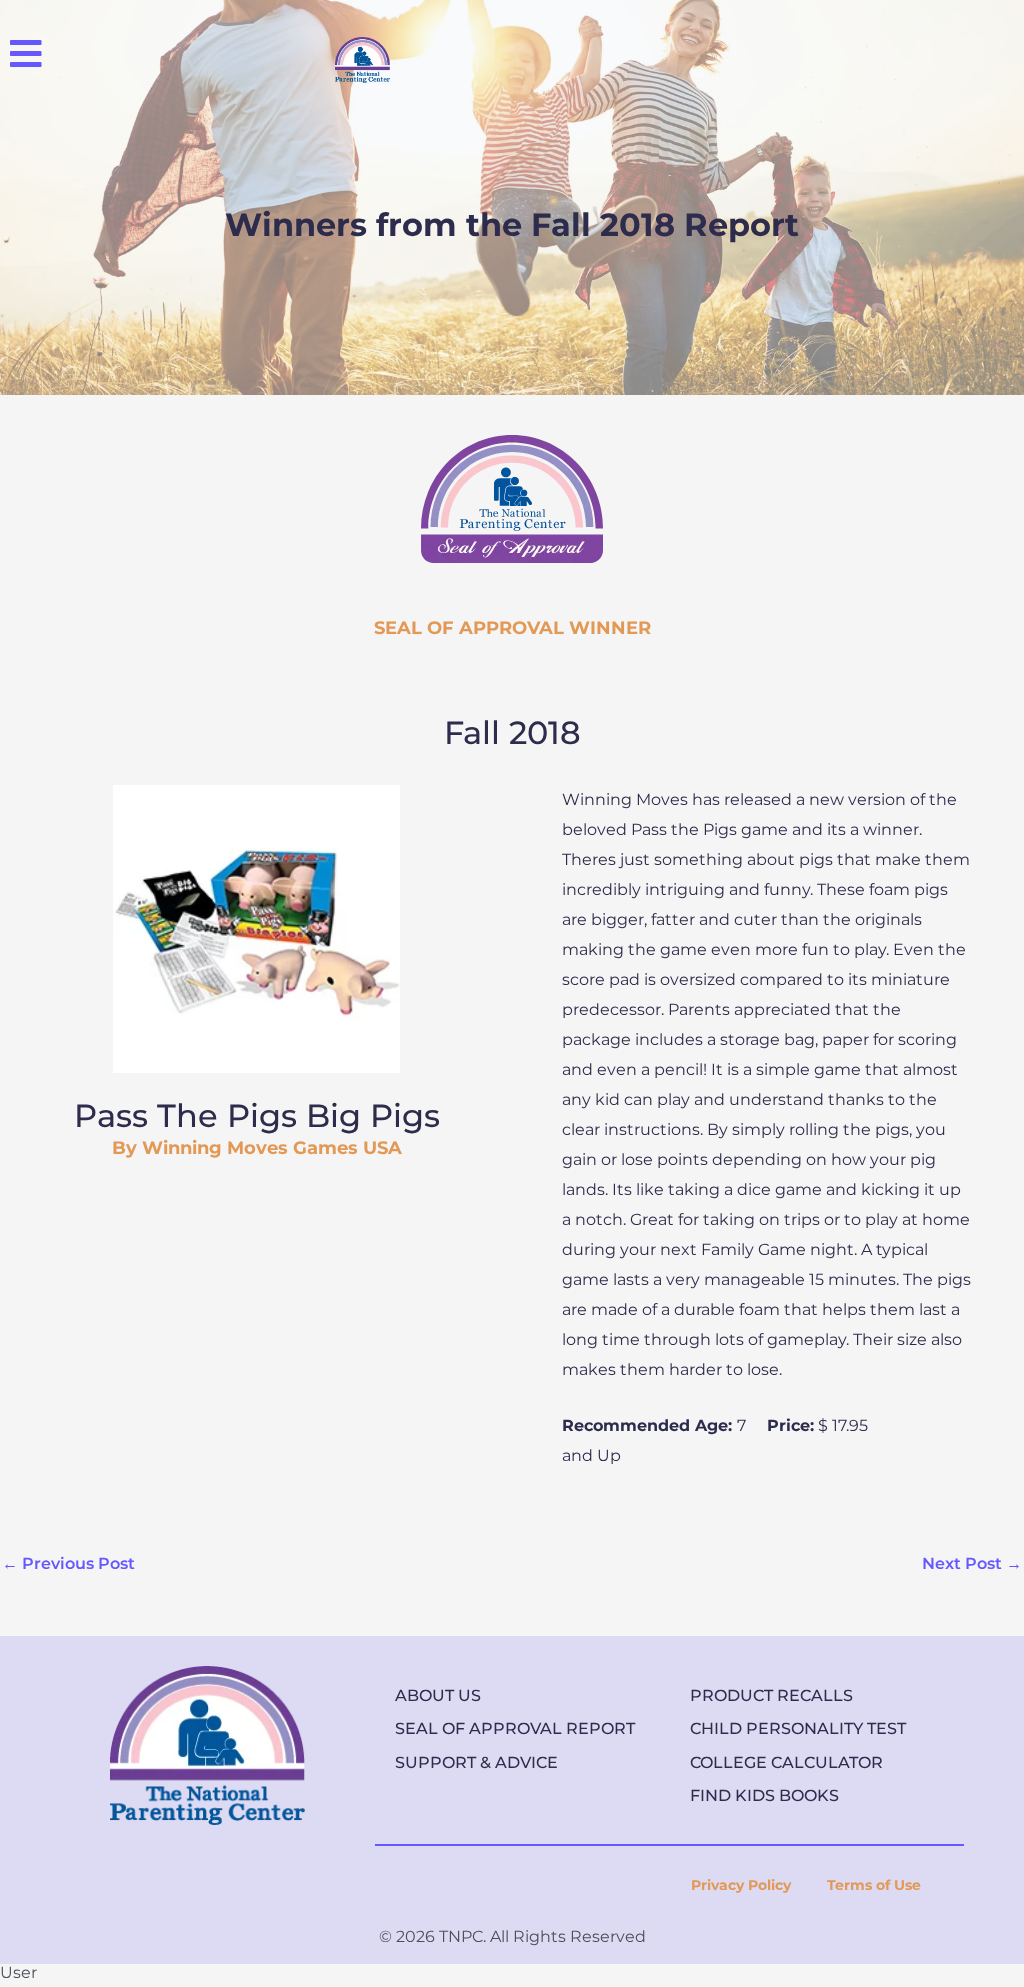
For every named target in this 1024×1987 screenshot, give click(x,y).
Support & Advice (476, 1762)
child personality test (798, 1728)
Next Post (972, 1563)
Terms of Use (874, 1885)
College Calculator (786, 1762)
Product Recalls (771, 1695)
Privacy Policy (741, 1885)
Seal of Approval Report (515, 1728)
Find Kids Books (764, 1795)
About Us (438, 1695)
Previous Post (68, 1563)
